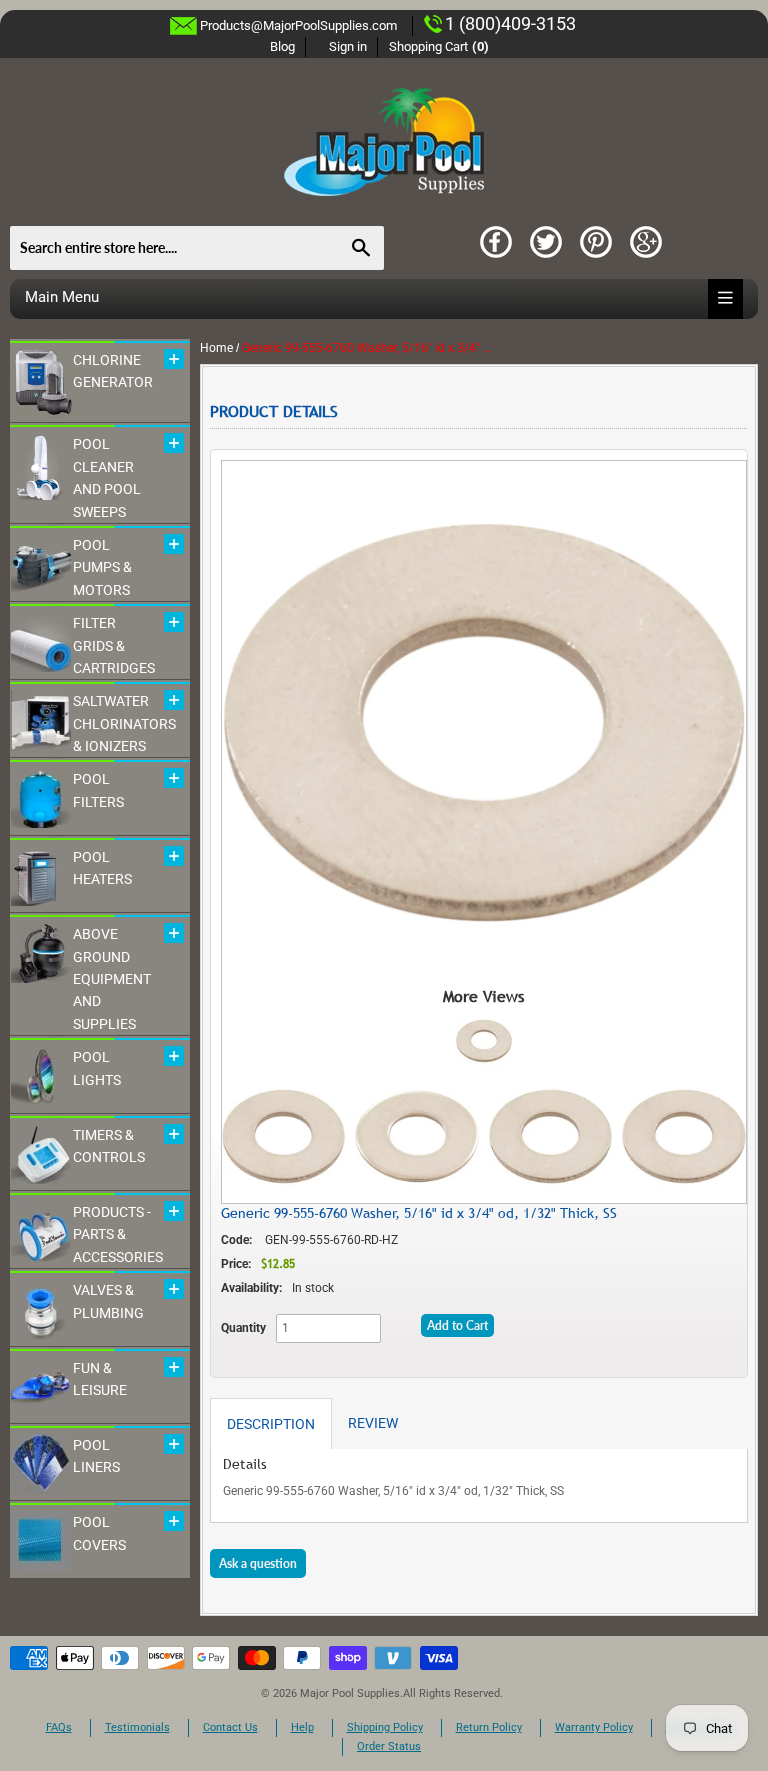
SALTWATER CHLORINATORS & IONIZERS (124, 723)
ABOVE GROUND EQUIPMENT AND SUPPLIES (112, 979)
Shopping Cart (439, 46)
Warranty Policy (594, 1727)
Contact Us (230, 1727)
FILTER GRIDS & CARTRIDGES (114, 645)
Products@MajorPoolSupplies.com (298, 25)
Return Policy (489, 1727)
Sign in (348, 46)
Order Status (389, 1746)
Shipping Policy (385, 1727)
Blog (282, 46)
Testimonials (137, 1727)
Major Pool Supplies (350, 1693)
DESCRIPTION (271, 1424)
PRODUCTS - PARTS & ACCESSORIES (118, 1234)
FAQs (59, 1727)
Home (216, 348)
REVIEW (373, 1423)
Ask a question (258, 1563)
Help (302, 1727)
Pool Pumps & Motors (102, 567)
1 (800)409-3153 (510, 23)
